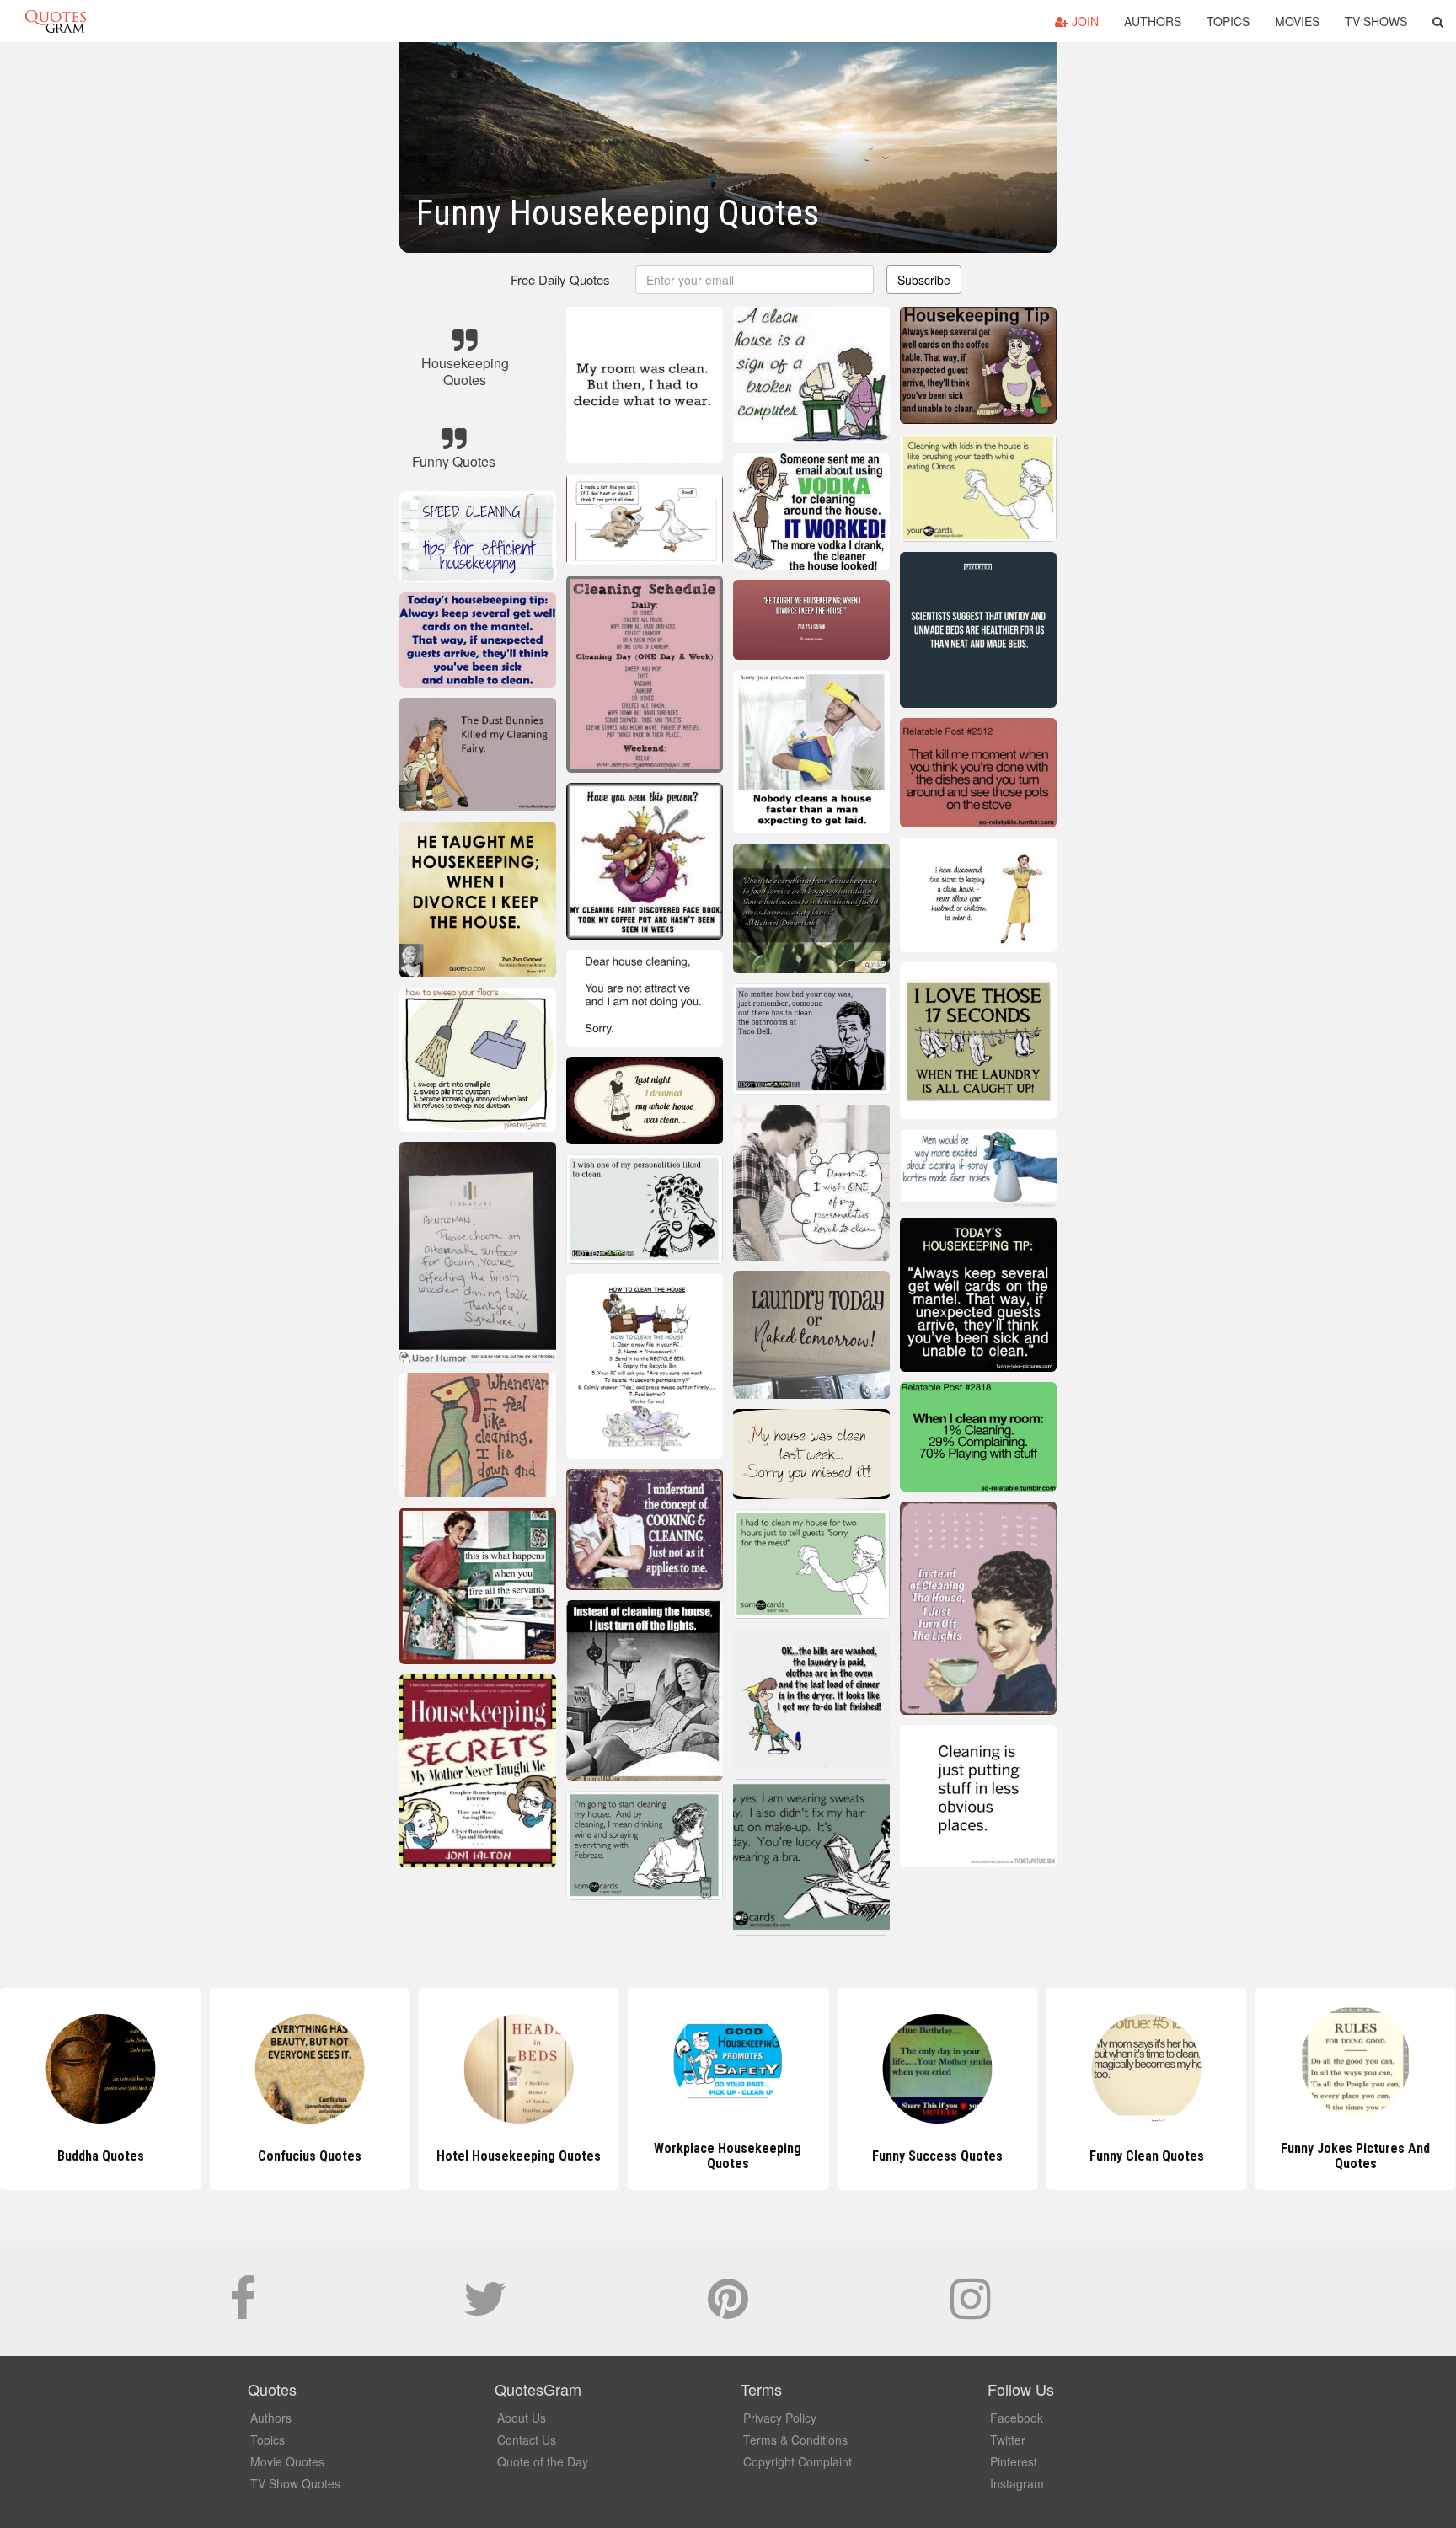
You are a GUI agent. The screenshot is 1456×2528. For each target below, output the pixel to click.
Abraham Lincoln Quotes (1355, 2156)
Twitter (1008, 2440)
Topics (1228, 21)
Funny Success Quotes (728, 2156)
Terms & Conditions (795, 2440)
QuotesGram (56, 21)
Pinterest (1014, 2461)
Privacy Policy (780, 2418)
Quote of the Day (543, 2461)
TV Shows (1376, 21)
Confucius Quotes (101, 2156)
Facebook (1017, 2418)
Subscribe (924, 280)
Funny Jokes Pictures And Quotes (1146, 2156)
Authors (1153, 21)
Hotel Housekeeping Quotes (310, 2156)
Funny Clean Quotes (937, 2156)
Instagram (1017, 2483)
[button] (1438, 21)
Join (1084, 21)
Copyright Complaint (798, 2461)
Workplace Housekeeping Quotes (519, 2156)
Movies (1297, 21)
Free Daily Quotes (560, 279)
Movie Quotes (287, 2461)
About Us (522, 2418)
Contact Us (527, 2440)
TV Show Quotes (295, 2483)
